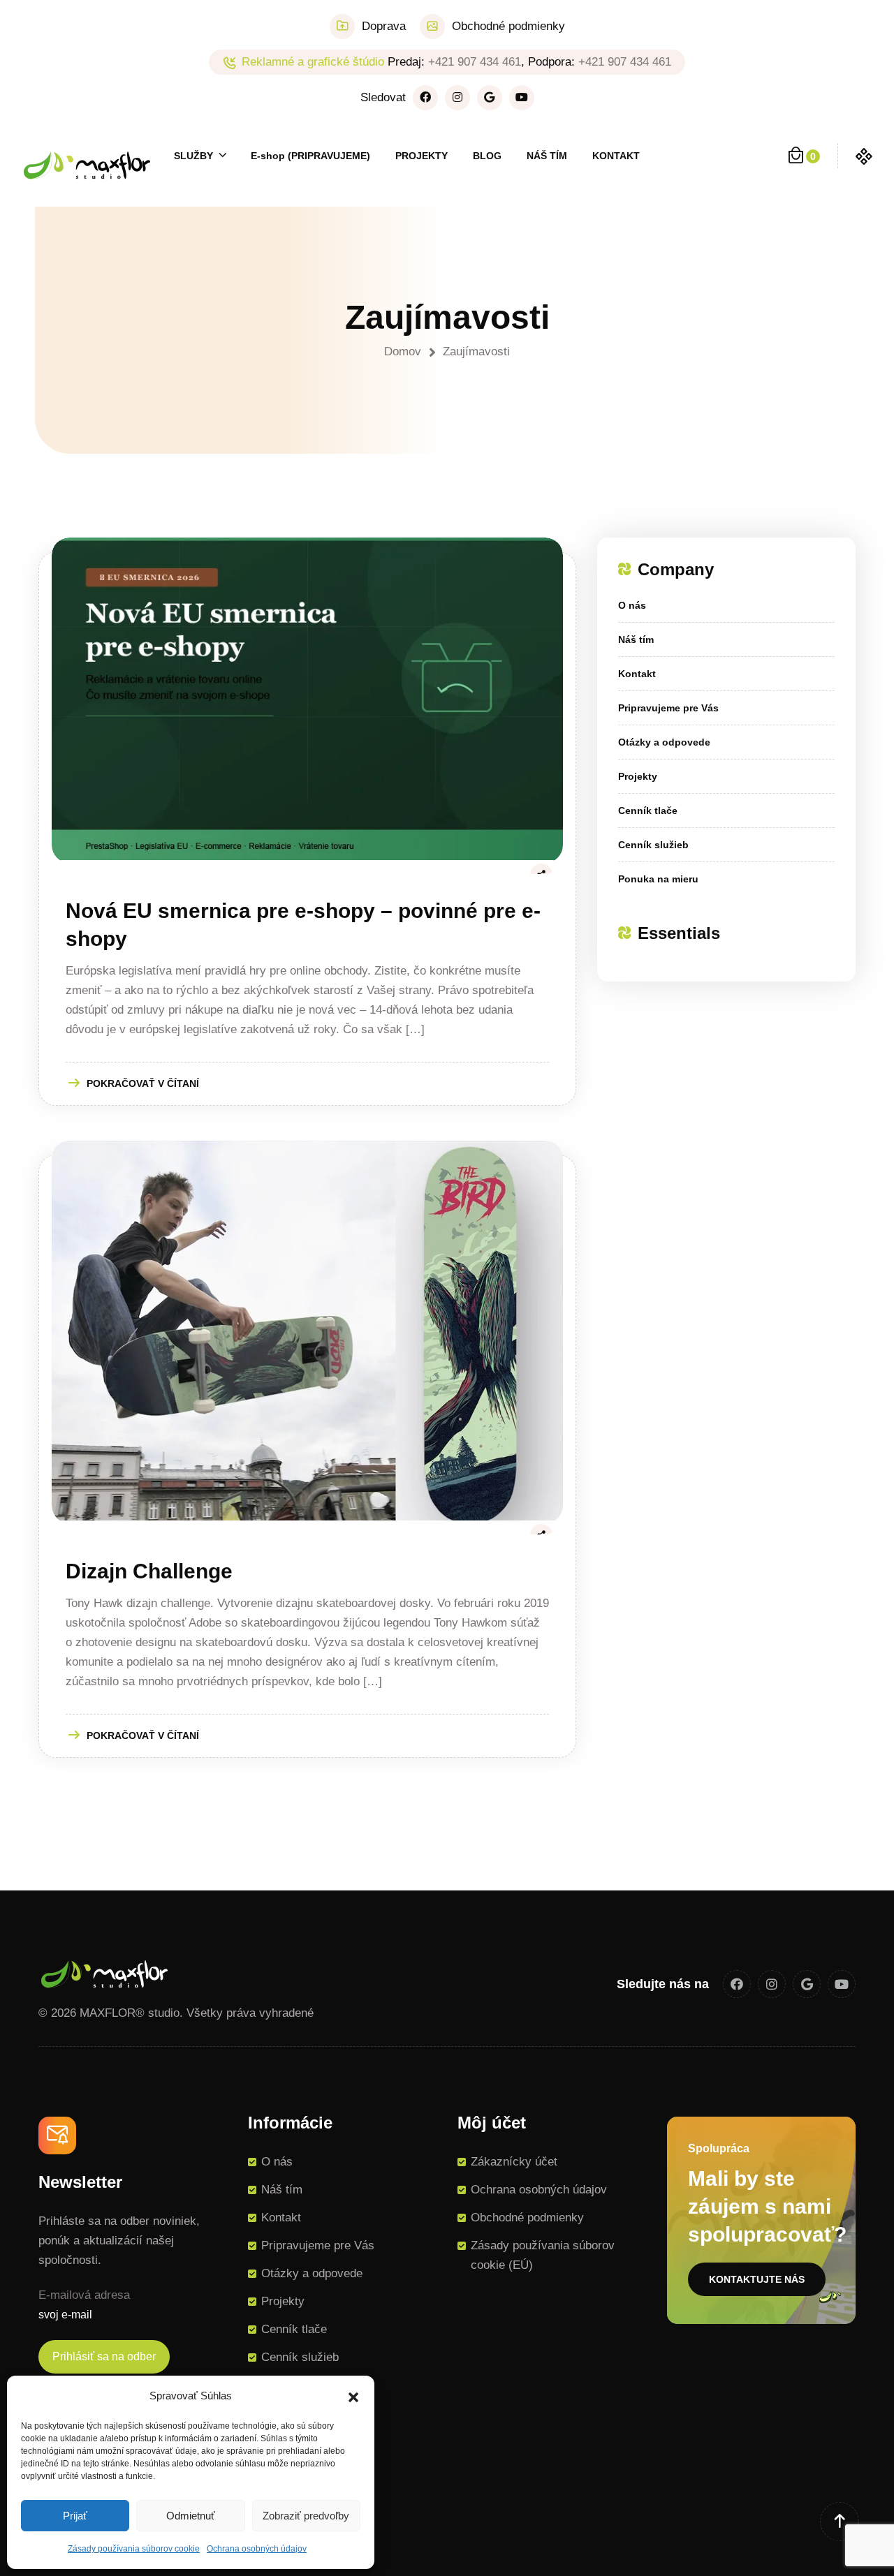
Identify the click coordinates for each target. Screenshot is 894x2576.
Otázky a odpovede (664, 742)
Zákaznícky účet (514, 2162)
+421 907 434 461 (475, 62)
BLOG (487, 156)
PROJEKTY (422, 156)
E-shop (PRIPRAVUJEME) (310, 156)
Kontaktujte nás (757, 2279)
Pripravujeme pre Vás (668, 708)
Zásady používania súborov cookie (134, 2549)
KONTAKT (616, 156)
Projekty (638, 776)
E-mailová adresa (84, 2295)
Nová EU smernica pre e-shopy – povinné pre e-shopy (303, 925)
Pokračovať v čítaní (143, 1083)
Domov (406, 351)
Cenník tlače (648, 810)
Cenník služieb (653, 845)
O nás (632, 605)
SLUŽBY (193, 156)
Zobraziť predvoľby (306, 2516)
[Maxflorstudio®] (87, 164)
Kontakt (637, 674)
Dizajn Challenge (149, 1571)
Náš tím (636, 639)
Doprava (384, 26)
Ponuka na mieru (658, 879)
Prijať (75, 2516)
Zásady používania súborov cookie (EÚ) (543, 2255)
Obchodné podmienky (508, 26)
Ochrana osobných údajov (257, 2549)
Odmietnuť (191, 2516)
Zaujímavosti (476, 351)
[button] (353, 2396)
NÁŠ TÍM (547, 156)
